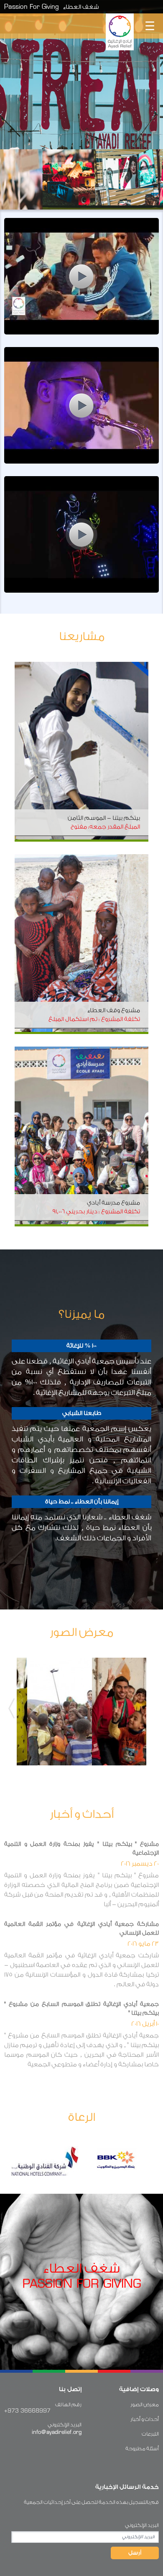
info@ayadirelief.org (57, 2432)
